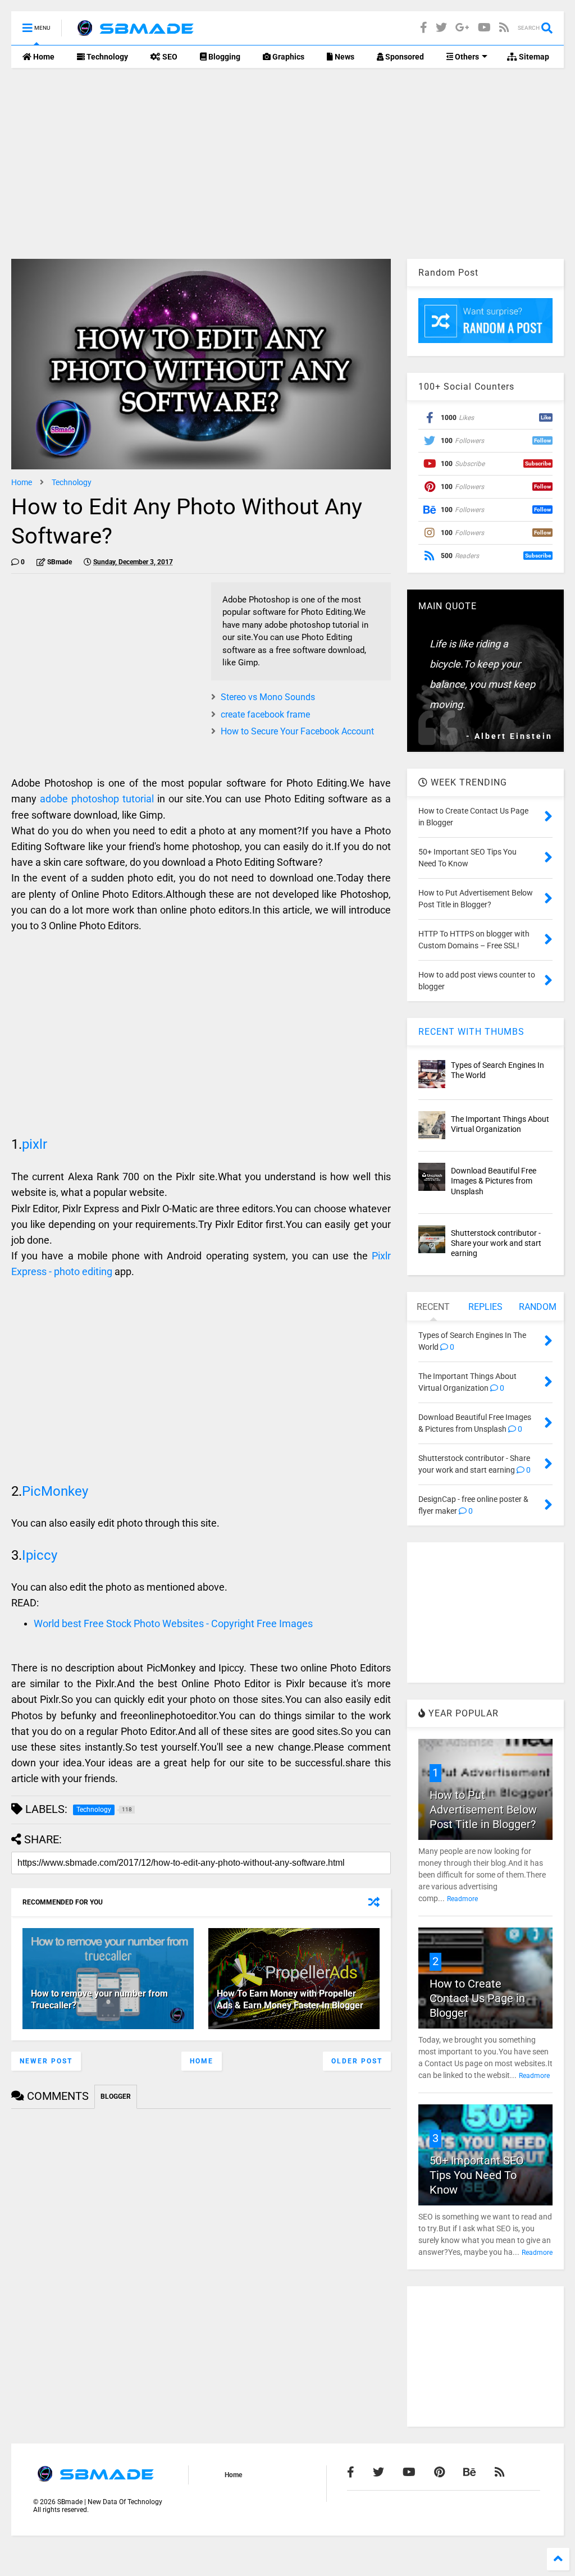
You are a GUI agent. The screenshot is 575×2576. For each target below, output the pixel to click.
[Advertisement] (287, 163)
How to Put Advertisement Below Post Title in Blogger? (483, 1810)
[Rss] (504, 28)
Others (466, 57)
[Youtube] (484, 28)
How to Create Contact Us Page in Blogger (477, 1998)
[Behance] (470, 2472)
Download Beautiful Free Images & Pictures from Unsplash (494, 1181)
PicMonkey (55, 1491)
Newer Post (46, 2061)
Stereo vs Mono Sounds (268, 697)
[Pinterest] (439, 2472)
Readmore (462, 1899)
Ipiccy (40, 1555)
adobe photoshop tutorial (97, 799)
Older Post (357, 2061)
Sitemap (533, 57)
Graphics (287, 57)
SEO (169, 57)
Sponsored (404, 57)
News (344, 57)
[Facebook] (424, 28)
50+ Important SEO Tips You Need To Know (477, 2175)
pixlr (35, 1144)
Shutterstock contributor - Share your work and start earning (496, 1243)
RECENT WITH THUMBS (471, 1032)
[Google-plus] (462, 28)
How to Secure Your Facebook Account (297, 731)
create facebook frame (265, 714)
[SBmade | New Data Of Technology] (135, 31)
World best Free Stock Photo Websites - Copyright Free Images (173, 1623)
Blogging (223, 57)
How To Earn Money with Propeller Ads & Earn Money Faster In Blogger (290, 1999)
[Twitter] (441, 28)
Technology (106, 57)
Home (43, 57)
